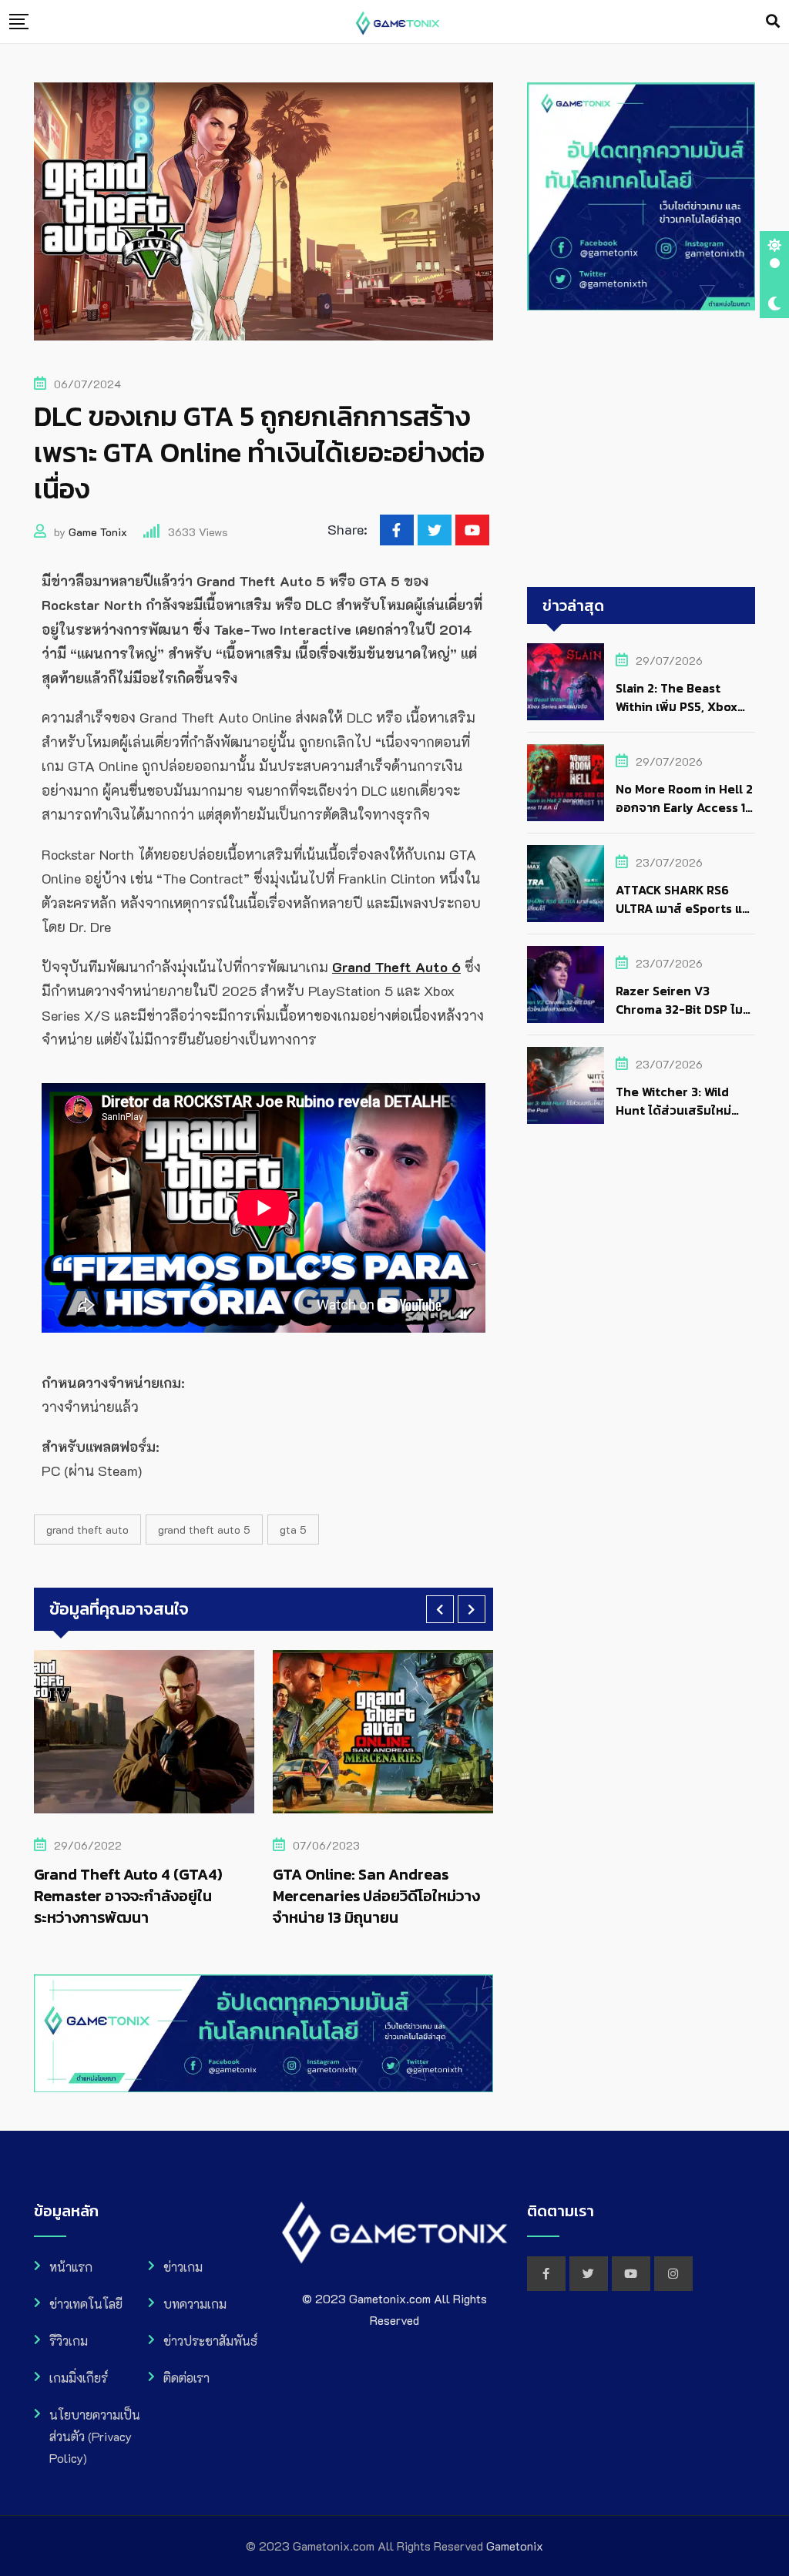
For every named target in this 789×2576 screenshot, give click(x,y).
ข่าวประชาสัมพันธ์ (210, 2341)
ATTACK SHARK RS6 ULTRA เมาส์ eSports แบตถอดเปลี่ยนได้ (683, 908)
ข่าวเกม (183, 2267)
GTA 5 (293, 1529)
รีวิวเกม (69, 2341)
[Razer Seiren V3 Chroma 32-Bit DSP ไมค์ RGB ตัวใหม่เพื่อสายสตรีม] (566, 984)
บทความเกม (195, 2304)
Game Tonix (98, 532)
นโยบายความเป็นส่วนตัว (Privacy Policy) (95, 2436)
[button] (440, 1609)
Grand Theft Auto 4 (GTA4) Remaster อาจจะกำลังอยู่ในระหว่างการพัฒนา (128, 1896)
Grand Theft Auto (87, 1529)
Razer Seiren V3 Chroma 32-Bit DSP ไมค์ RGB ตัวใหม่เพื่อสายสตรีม (684, 1009)
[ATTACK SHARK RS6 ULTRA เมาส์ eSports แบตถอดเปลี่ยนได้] (566, 884)
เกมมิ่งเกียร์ (79, 2378)
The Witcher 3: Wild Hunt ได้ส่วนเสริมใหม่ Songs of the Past (673, 1110)
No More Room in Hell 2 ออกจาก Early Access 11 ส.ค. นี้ (684, 807)
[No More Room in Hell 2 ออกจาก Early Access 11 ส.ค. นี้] (566, 783)
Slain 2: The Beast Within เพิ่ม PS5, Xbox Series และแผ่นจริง (677, 706)
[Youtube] (472, 530)
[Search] (773, 21)
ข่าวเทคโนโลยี (86, 2304)
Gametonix (515, 2546)
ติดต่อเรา (186, 2378)
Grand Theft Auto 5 (204, 1529)
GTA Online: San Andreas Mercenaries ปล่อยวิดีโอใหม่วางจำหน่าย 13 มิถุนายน (376, 1896)
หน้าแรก (71, 2267)
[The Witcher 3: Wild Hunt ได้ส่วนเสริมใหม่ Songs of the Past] (566, 1085)
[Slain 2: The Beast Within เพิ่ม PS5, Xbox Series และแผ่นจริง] (566, 682)
